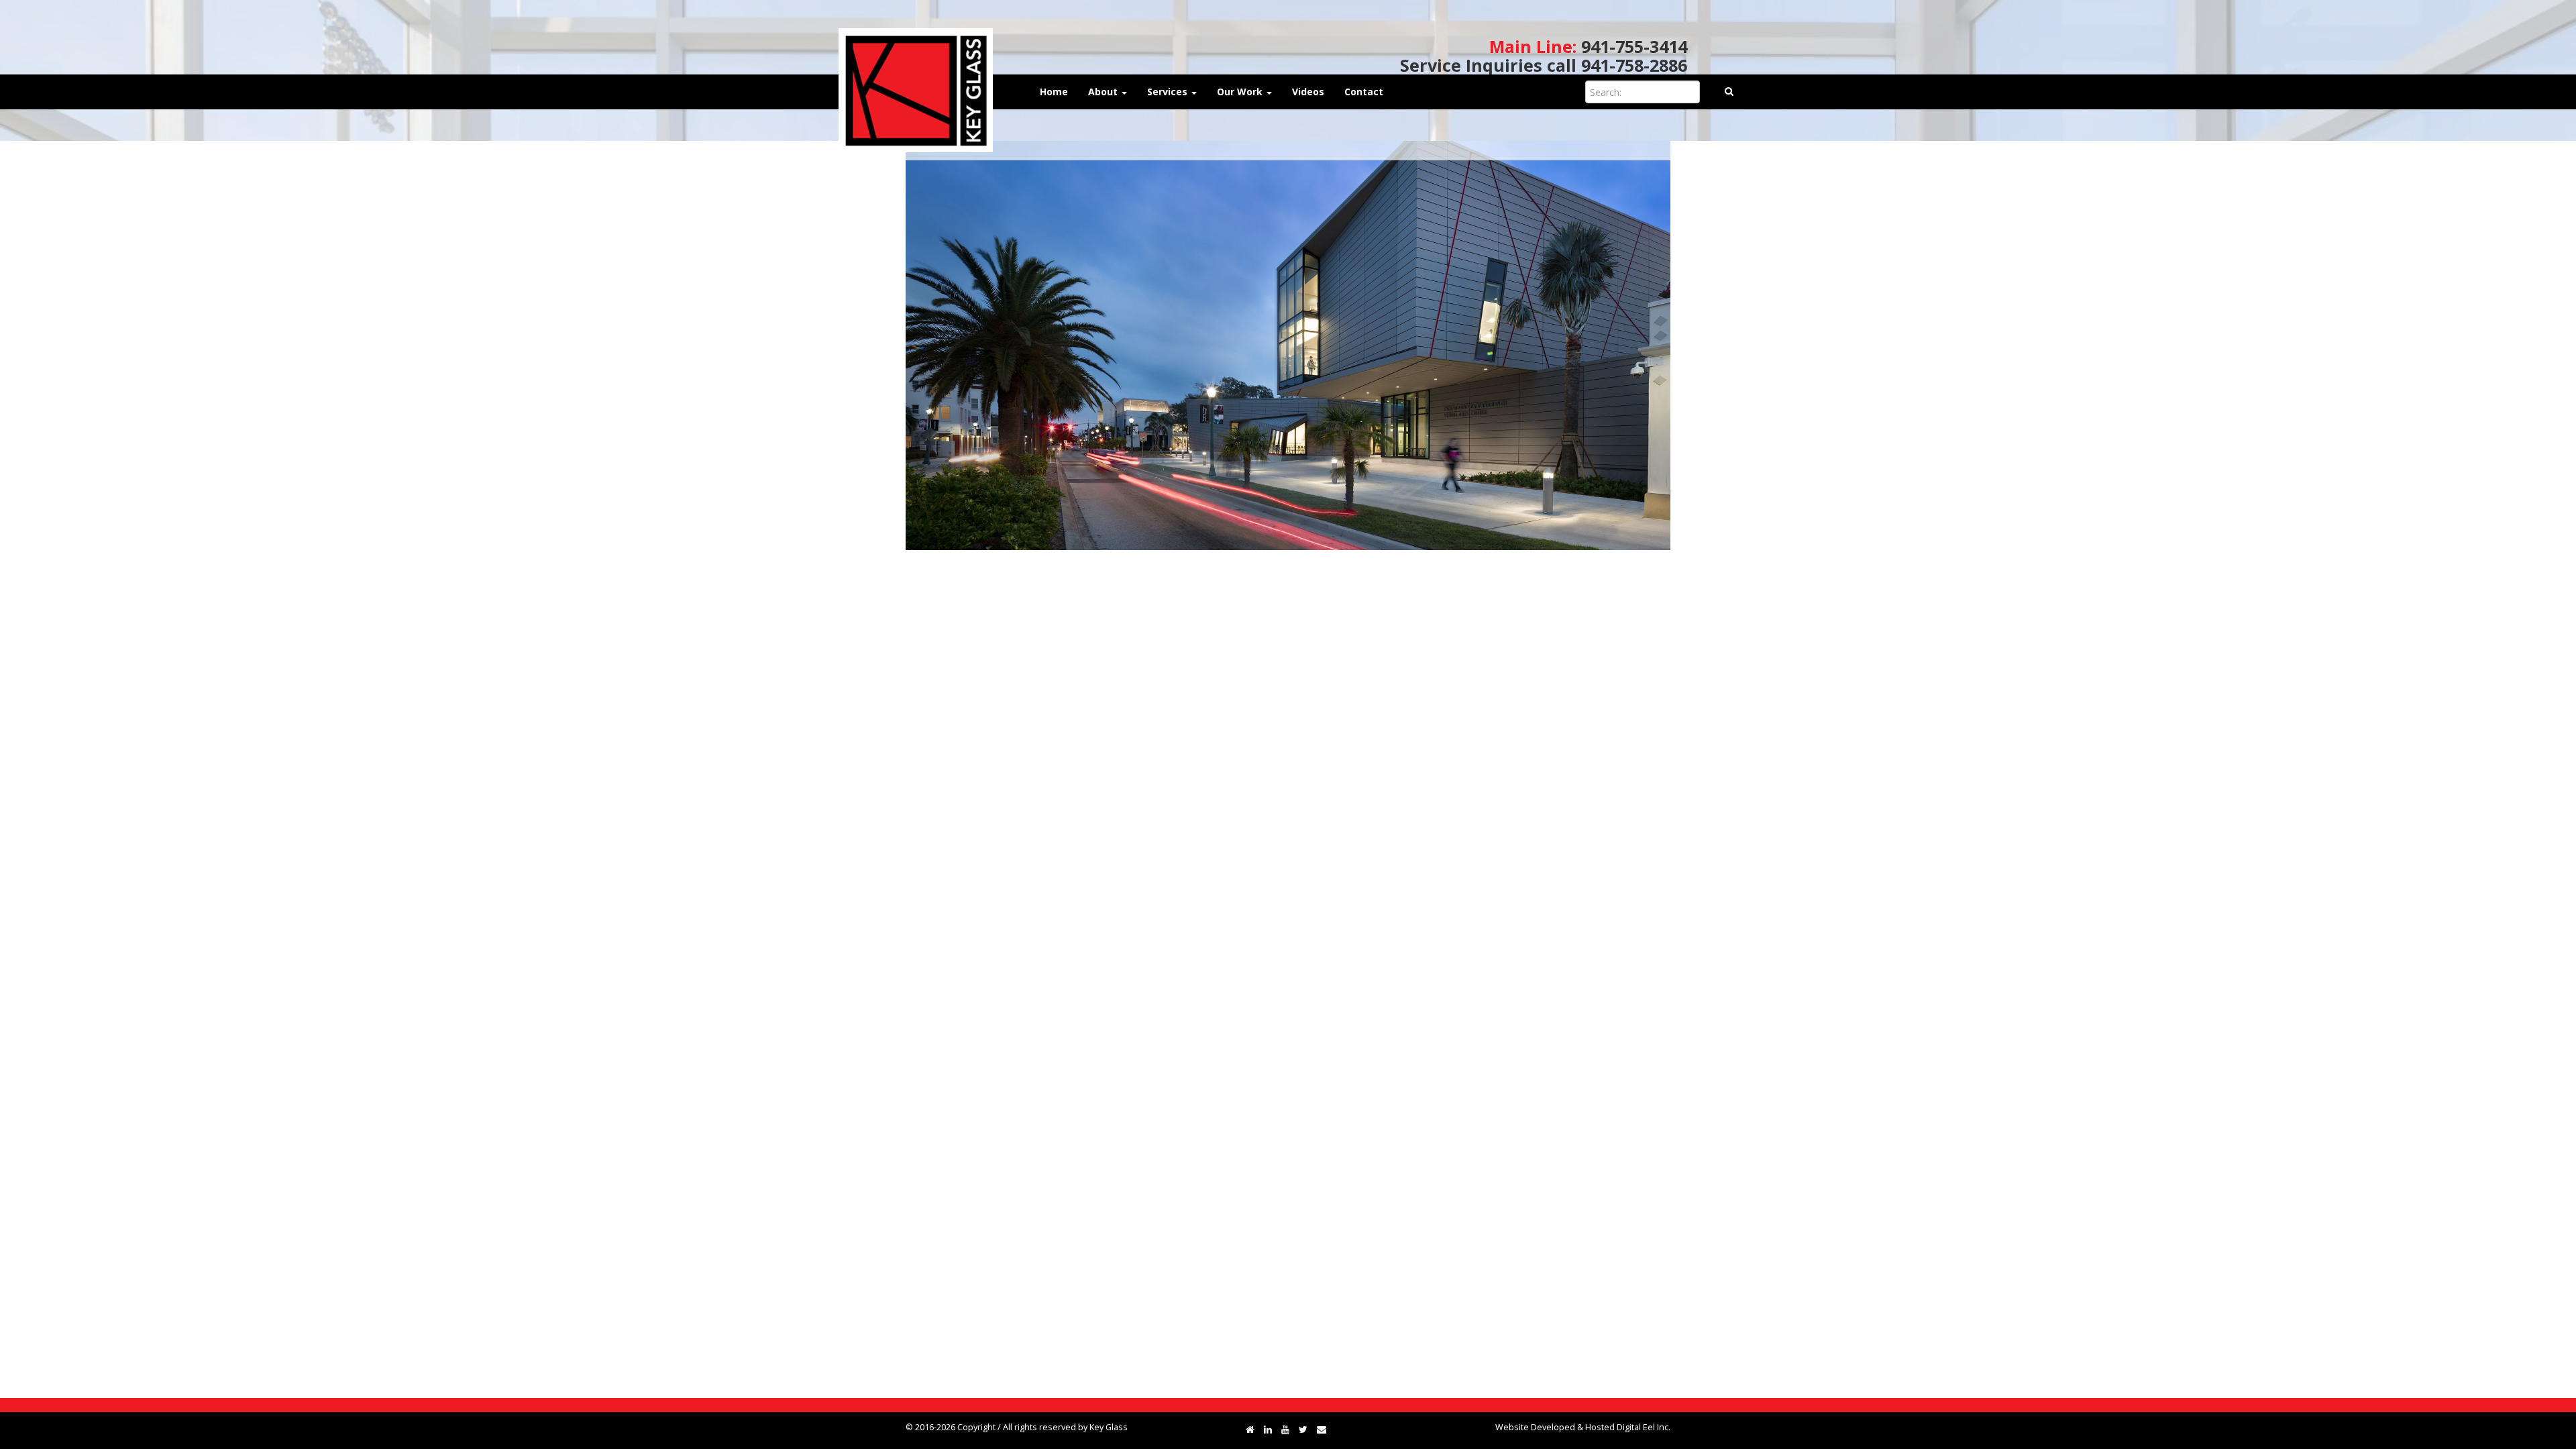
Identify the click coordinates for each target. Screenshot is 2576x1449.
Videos (1308, 92)
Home (1054, 92)
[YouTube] (1285, 1429)
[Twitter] (1303, 1429)
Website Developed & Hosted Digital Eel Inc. (1583, 1427)
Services (1169, 92)
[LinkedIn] (1268, 1429)
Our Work (1241, 92)
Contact (1364, 92)
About (1104, 92)
